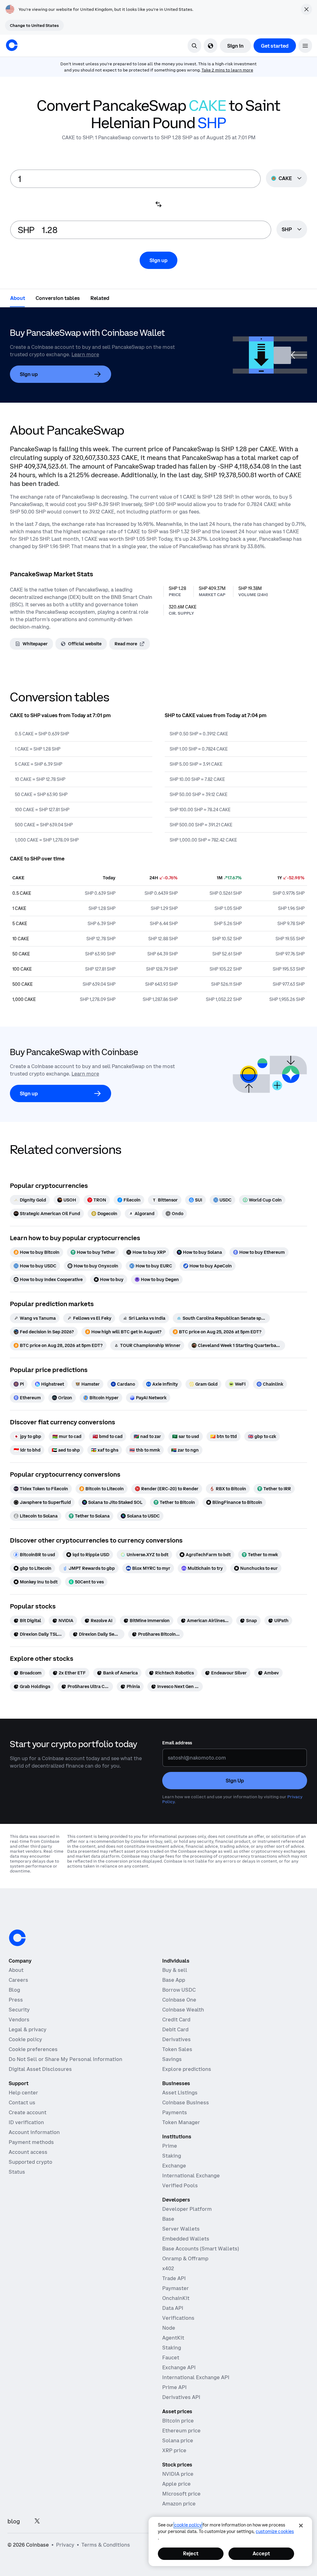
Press (16, 2000)
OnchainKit (176, 2298)
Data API (173, 2308)
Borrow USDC (179, 1990)
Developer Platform (187, 2209)
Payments (175, 2112)
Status (17, 2172)
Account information (34, 2132)
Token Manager (181, 2122)
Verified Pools (180, 2185)
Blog (14, 1990)
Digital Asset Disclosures (40, 2069)
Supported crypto (30, 2162)
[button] (305, 46)
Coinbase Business (186, 2102)
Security (19, 2010)
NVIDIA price (178, 2474)
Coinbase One (179, 2000)
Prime (170, 2146)
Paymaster (176, 2288)
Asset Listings (180, 2093)
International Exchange (191, 2176)
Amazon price (179, 2504)
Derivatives (176, 2039)
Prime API (174, 2387)
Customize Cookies (275, 2531)
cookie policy (188, 2525)
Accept (261, 2553)
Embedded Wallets (186, 2239)
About (16, 1970)
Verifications (178, 2318)
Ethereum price (181, 2431)
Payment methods (31, 2142)
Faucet (171, 2357)
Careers (18, 1980)
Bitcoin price (178, 2421)
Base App (174, 1980)
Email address (177, 1743)
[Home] (12, 45)
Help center (23, 2093)
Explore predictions (187, 2069)
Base (168, 2219)
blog (14, 2521)
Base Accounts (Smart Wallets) (201, 2249)
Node (169, 2328)
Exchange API (179, 2367)
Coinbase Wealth (183, 2010)
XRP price (174, 2450)
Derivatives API (181, 2397)
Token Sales (177, 2049)
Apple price (176, 2484)
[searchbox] (292, 230)
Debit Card (175, 2029)
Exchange (174, 2166)
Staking (172, 2156)
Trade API (174, 2278)
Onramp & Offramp (185, 2258)
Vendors (19, 2020)
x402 (168, 2268)
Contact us (22, 2102)
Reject (191, 2553)
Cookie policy (25, 2039)
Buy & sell (175, 1970)
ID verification (26, 2122)
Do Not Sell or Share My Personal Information (65, 2059)
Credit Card (176, 2020)
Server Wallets (181, 2229)
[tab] (18, 298)
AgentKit (173, 2338)
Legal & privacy (28, 2029)
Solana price (178, 2440)
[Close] (301, 2526)
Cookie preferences (33, 2049)
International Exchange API (196, 2377)
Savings (172, 2059)
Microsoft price (181, 2494)
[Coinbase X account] (37, 2521)
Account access (28, 2152)
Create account (28, 2112)
